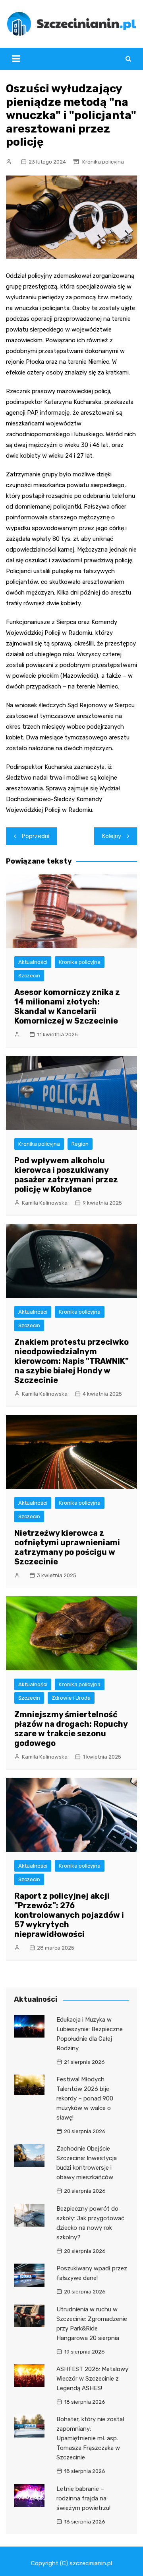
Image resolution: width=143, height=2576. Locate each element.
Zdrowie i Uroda (71, 1698)
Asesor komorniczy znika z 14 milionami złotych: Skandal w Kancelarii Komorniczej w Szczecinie (67, 1006)
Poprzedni (36, 836)
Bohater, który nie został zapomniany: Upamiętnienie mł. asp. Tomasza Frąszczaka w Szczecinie (90, 2438)
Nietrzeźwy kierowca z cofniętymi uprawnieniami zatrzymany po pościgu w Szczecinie (67, 1547)
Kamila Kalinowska (45, 1203)
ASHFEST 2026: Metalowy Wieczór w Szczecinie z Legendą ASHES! (92, 2379)
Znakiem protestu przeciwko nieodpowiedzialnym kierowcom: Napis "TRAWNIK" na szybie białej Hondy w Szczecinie (71, 1361)
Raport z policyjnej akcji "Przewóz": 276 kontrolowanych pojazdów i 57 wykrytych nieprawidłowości (69, 1915)
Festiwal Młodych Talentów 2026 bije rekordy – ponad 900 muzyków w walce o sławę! (85, 2098)
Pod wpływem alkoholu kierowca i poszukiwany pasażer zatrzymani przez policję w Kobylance (66, 1175)
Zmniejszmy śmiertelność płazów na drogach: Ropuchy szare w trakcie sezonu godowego (71, 1729)
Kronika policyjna (103, 162)
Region (80, 1144)
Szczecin (29, 976)
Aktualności (33, 962)
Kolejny (112, 836)
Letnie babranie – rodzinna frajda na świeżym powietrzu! (83, 2498)
